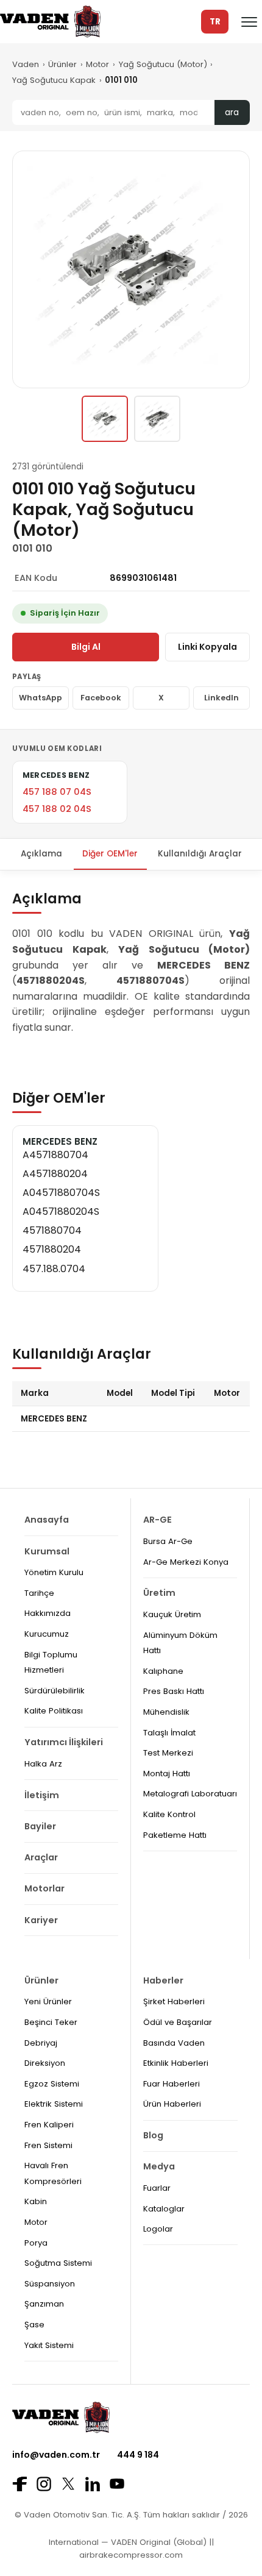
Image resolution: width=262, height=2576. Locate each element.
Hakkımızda (48, 1613)
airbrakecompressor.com (131, 2555)
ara (232, 112)
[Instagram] (44, 2484)
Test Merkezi (168, 1753)
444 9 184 (138, 2455)
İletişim (42, 1795)
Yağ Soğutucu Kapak (54, 80)
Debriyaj (41, 2043)
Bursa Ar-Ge (168, 1541)
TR (215, 22)
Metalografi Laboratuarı (190, 1794)
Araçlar (41, 1857)
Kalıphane (163, 1671)
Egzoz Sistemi (52, 2084)
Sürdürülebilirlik (55, 1691)
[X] (68, 2484)
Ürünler (62, 64)
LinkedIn (221, 698)
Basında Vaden (174, 2043)
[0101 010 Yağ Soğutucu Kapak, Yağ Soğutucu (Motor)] (105, 419)
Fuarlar (157, 2188)
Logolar (158, 2229)
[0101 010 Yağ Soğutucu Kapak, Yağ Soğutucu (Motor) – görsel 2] (157, 419)
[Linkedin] (93, 2484)
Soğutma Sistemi (58, 2263)
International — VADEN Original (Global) (128, 2542)
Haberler (163, 1980)
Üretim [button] (159, 1593)
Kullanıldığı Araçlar (200, 854)
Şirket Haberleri (174, 2001)
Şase (34, 2325)
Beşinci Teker (51, 2022)
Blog (153, 2135)
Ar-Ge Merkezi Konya (186, 1562)
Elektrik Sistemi (54, 2104)
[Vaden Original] (50, 22)
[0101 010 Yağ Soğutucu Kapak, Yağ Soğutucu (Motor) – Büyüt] (131, 269)
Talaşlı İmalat (169, 1733)
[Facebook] (19, 2484)
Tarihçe (39, 1593)
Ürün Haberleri (172, 2104)
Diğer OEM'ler (110, 854)
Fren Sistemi (48, 2145)
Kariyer (41, 1920)
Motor (97, 64)
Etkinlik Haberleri (176, 2063)
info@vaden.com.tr (56, 2455)
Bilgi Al (86, 647)
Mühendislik (166, 1712)
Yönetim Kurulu (54, 1572)
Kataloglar (164, 2209)
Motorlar (44, 1888)
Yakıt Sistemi (49, 2345)
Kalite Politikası (54, 1711)
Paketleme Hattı (175, 1835)
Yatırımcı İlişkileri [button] (64, 1742)
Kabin (36, 2201)
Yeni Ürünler (48, 2001)
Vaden (26, 64)
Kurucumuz (47, 1634)
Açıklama (41, 854)
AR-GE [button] (158, 1520)
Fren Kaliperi (49, 2125)
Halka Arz (43, 1764)
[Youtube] (117, 2484)
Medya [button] (159, 2166)
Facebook (101, 698)
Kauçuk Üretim (172, 1614)
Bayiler (40, 1826)
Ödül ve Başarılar (178, 2022)
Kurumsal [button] (47, 1551)
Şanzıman (44, 2304)
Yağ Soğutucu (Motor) (163, 64)
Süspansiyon (50, 2284)
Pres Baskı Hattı (174, 1691)
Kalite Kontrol (169, 1814)
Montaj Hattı (167, 1774)
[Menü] (249, 22)
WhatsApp (41, 698)
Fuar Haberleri (172, 2084)
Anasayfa (47, 1520)
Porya (36, 2243)
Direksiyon (45, 2063)
